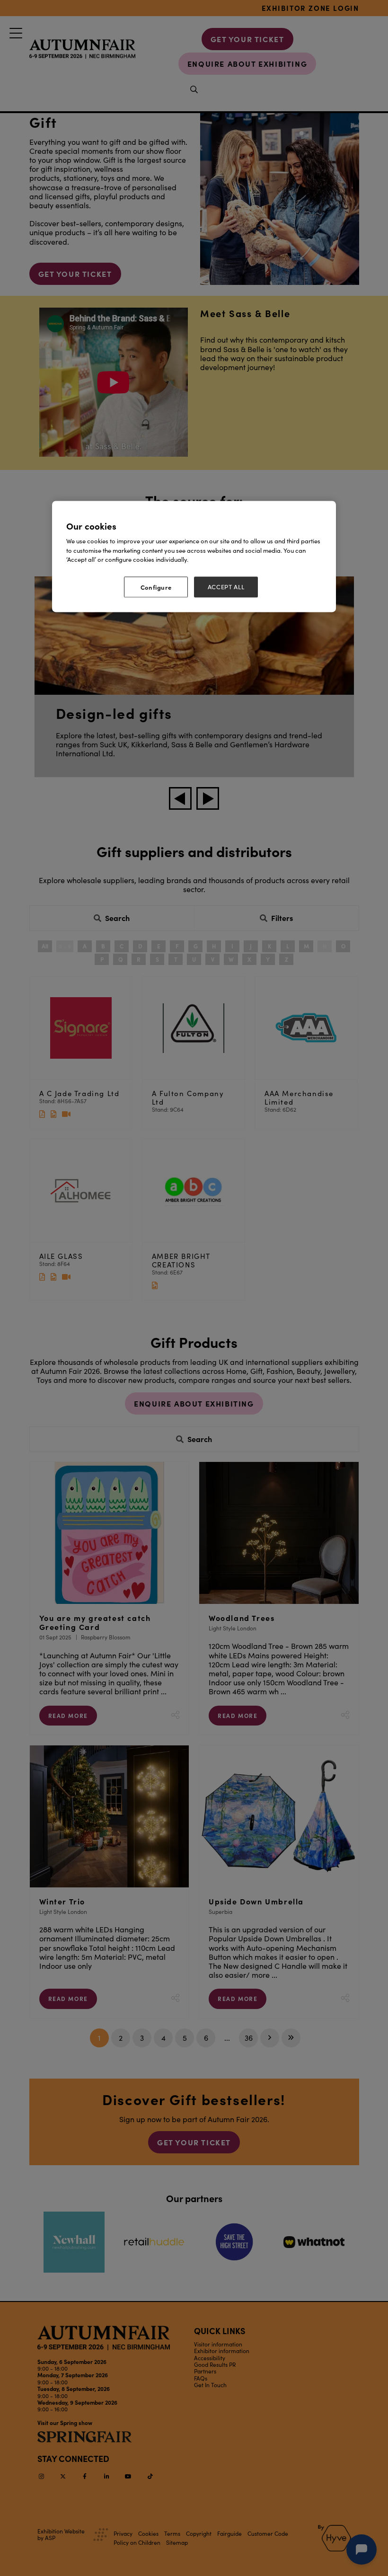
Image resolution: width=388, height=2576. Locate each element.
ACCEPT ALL (226, 587)
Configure (156, 587)
